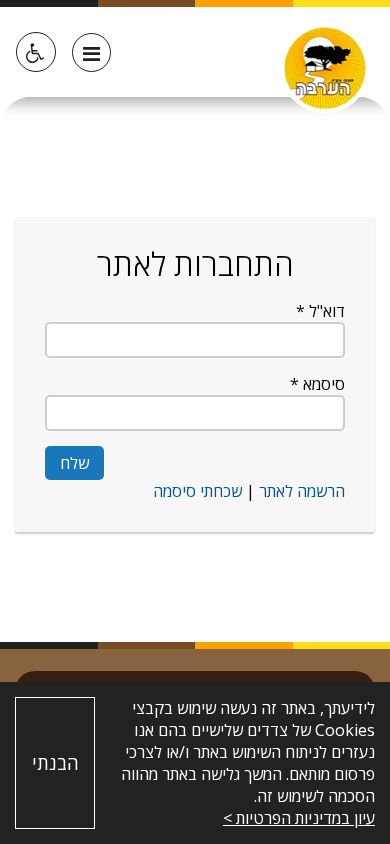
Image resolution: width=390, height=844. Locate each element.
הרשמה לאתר (300, 491)
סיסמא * (317, 384)
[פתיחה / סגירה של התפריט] (91, 52)
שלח (74, 463)
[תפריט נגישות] (36, 52)
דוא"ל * (320, 311)
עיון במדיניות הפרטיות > (299, 818)
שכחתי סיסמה (197, 491)
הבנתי (55, 763)
